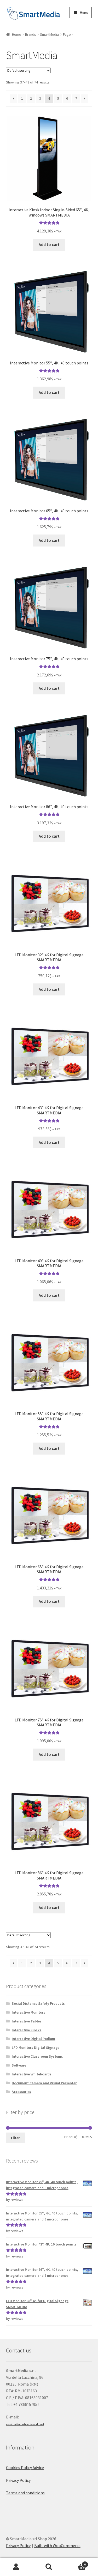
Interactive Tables (27, 2021)
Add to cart (49, 244)
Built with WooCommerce (57, 2545)
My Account (16, 2567)
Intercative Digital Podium (33, 2039)
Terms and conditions (25, 2493)
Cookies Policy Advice (25, 2467)
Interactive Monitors (28, 2012)
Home (17, 34)
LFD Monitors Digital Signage (36, 2047)
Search (49, 2567)
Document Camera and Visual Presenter (44, 2083)
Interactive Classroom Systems (37, 2056)
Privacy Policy (18, 2480)
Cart (76, 2563)
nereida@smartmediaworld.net (25, 2424)
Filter (15, 2138)
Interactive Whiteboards (32, 2074)
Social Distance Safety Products (38, 2003)
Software (19, 2065)
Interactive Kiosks (27, 2030)
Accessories (21, 2092)
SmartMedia (49, 34)
